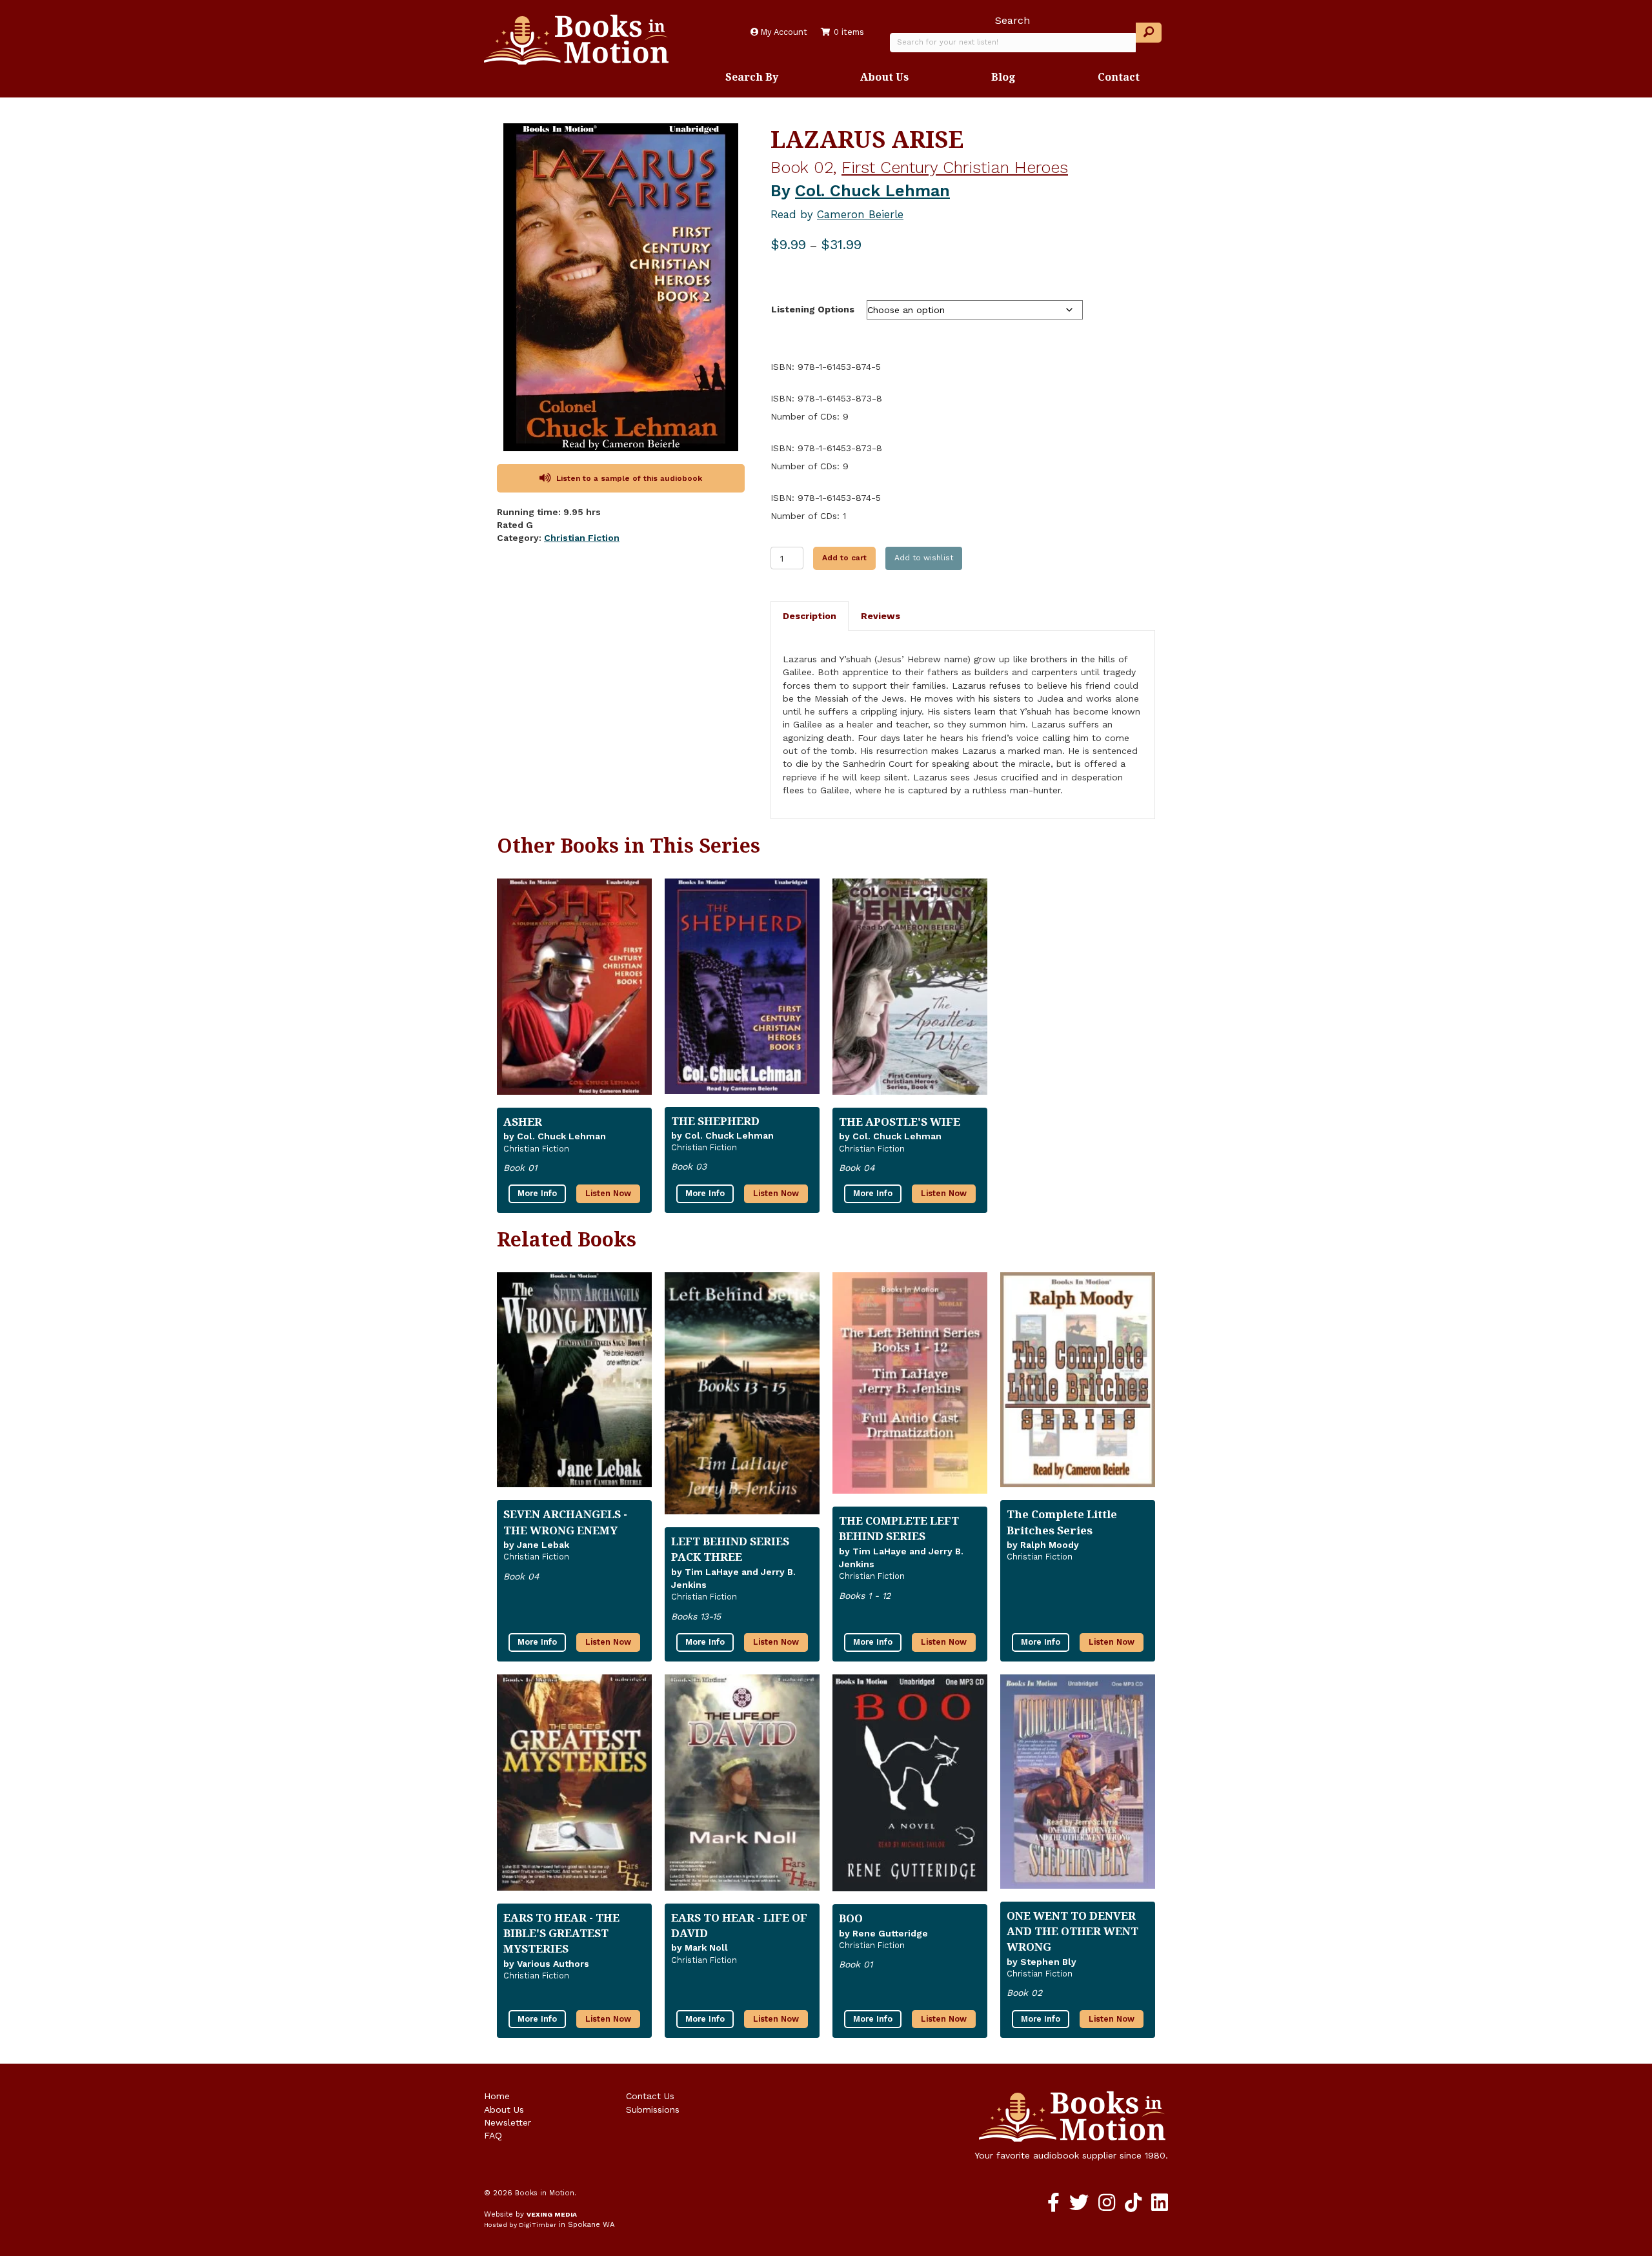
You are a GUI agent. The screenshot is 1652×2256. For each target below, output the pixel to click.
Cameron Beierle (860, 214)
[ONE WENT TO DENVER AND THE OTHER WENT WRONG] (1078, 1787)
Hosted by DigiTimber (520, 2225)
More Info (537, 1193)
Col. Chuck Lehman (872, 191)
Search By (752, 77)
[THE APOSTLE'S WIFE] (910, 992)
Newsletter (508, 2122)
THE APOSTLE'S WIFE (900, 1122)
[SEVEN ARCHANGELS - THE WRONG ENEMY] (574, 1385)
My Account (783, 32)
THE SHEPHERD (715, 1121)
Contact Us (650, 2096)
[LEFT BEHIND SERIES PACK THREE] (742, 1399)
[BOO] (910, 1789)
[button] (1149, 33)
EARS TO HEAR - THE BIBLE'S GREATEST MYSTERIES (561, 1933)
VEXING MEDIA (552, 2214)
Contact (1119, 77)
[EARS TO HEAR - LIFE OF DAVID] (742, 1788)
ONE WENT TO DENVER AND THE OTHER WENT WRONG (1073, 1931)
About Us (884, 77)
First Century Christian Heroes (955, 168)
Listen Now (608, 1193)
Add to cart (844, 558)
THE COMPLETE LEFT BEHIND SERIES (899, 1528)
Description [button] (810, 616)
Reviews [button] (881, 616)
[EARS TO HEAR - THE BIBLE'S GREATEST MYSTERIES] (574, 1788)
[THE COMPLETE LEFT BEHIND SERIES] (910, 1388)
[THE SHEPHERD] (742, 991)
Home (497, 2096)
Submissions (653, 2109)
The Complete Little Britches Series (1062, 1522)
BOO (851, 1918)
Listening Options (813, 309)
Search (1012, 20)
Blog (1003, 77)
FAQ (493, 2135)
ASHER (523, 1122)
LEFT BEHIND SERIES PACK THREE (730, 1549)
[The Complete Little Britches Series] (1078, 1385)
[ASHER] (574, 992)
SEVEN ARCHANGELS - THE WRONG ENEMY (565, 1522)
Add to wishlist (924, 558)
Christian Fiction (582, 538)
